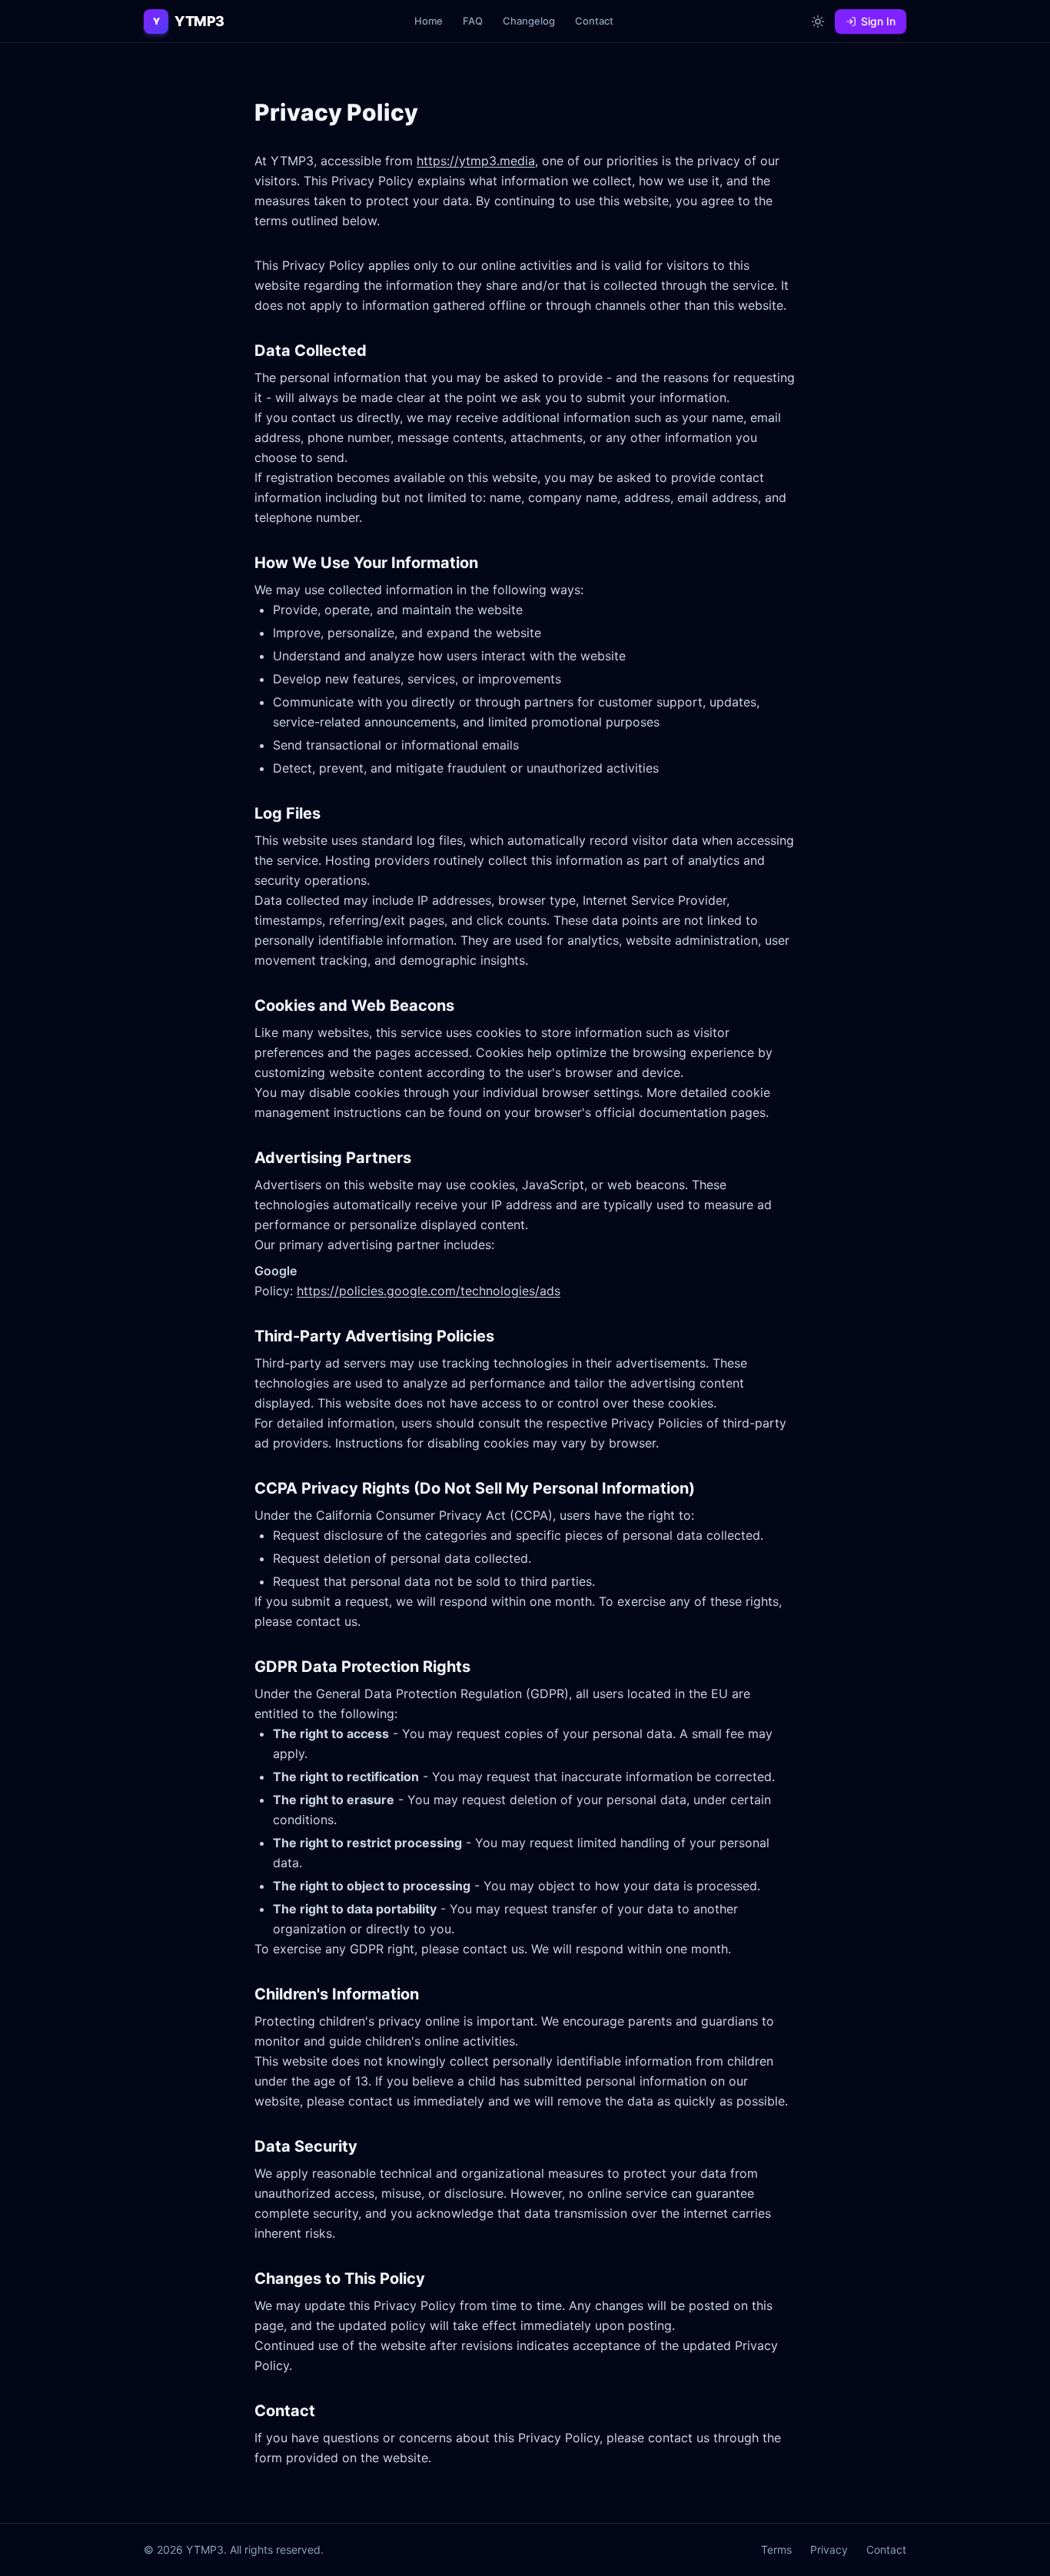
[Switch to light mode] (818, 22)
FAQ (473, 21)
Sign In (878, 21)
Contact (594, 21)
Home (429, 21)
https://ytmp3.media (476, 161)
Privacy (829, 2549)
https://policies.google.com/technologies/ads (429, 1291)
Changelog (529, 21)
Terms (776, 2549)
